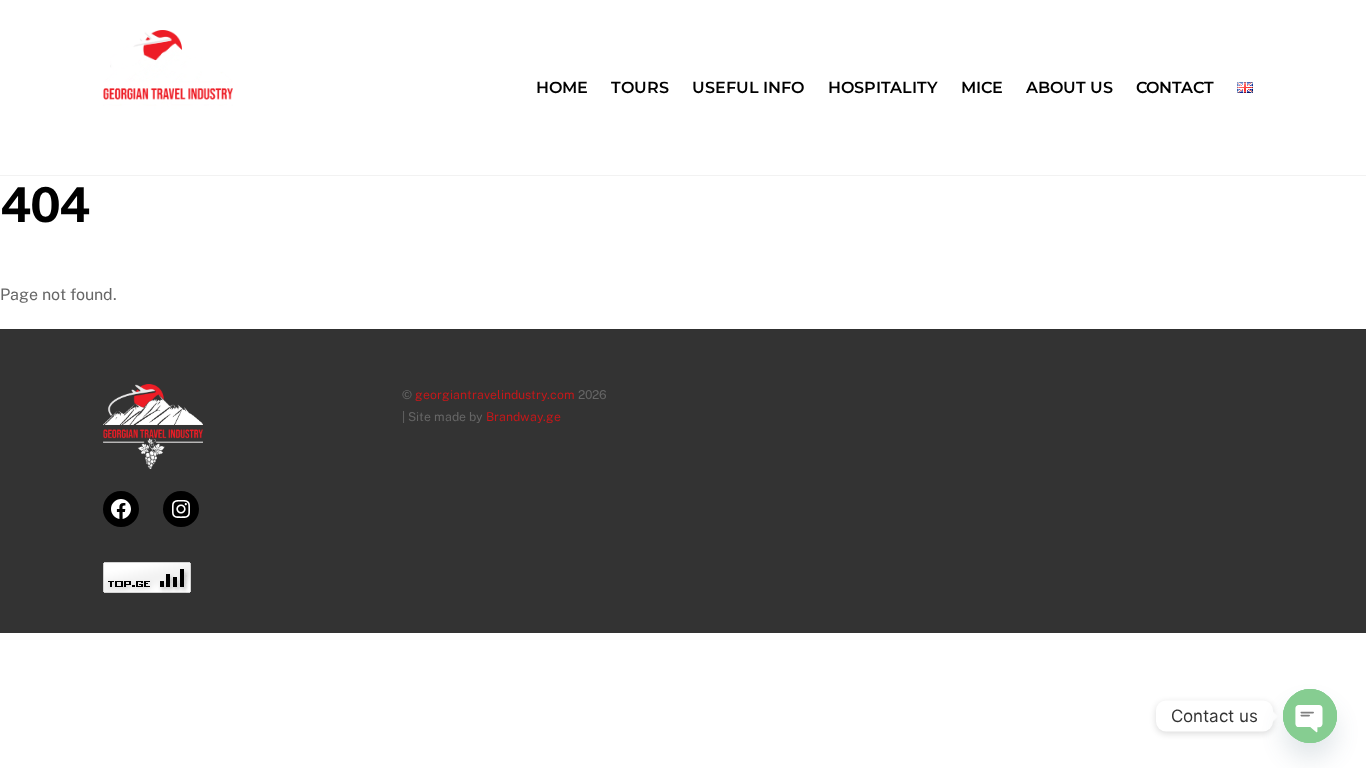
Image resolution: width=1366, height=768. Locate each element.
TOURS (640, 87)
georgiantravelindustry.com (495, 394)
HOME (562, 87)
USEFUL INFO (748, 87)
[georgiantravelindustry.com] (168, 129)
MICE (982, 87)
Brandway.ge (523, 416)
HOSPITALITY (883, 87)
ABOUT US (1069, 87)
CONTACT (1175, 87)
